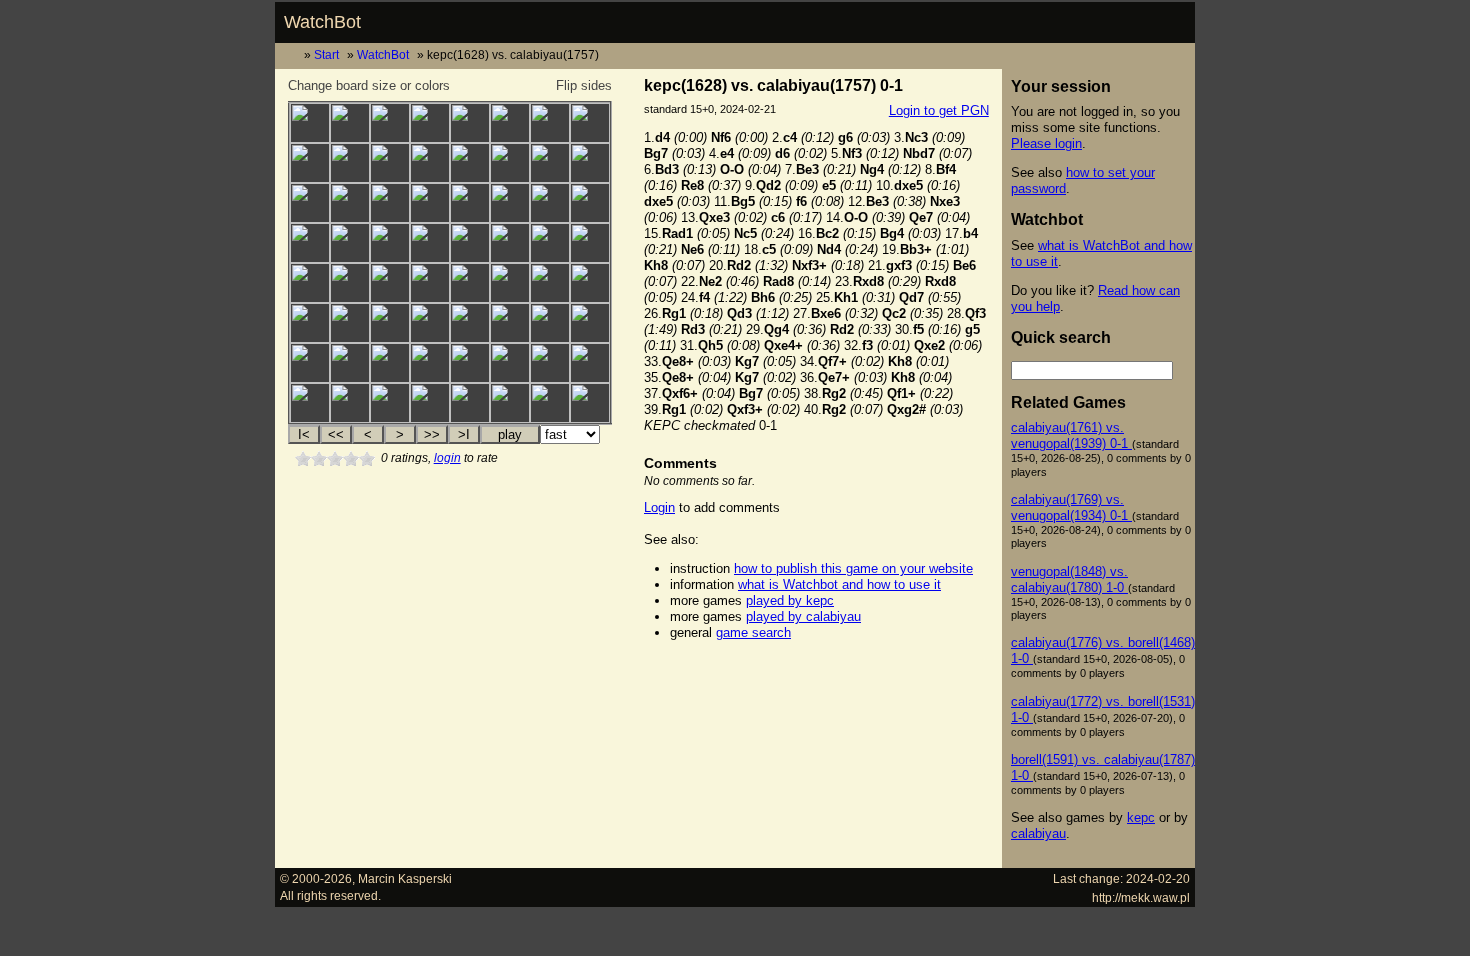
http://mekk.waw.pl (1141, 897)
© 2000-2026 (316, 878)
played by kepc (790, 600)
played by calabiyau (803, 616)
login (447, 458)
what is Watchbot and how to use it (839, 584)
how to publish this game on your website (853, 568)
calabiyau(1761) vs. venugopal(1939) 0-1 (1071, 435)
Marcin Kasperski (405, 878)
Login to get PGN (939, 110)
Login (659, 507)
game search (753, 632)
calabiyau (1038, 833)
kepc (1141, 817)
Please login (1046, 143)
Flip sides (584, 85)
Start (326, 54)
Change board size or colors (369, 85)
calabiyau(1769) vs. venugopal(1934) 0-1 (1071, 507)
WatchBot (322, 22)
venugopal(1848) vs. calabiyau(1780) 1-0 (1069, 579)
